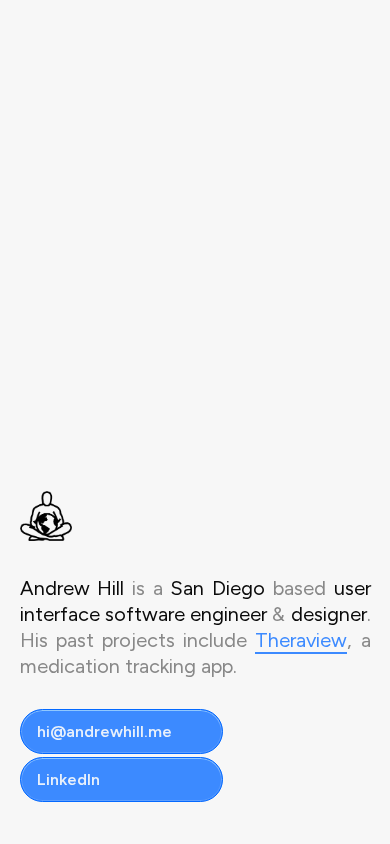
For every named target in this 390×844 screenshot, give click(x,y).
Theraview (301, 640)
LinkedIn (68, 779)
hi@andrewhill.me (104, 731)
